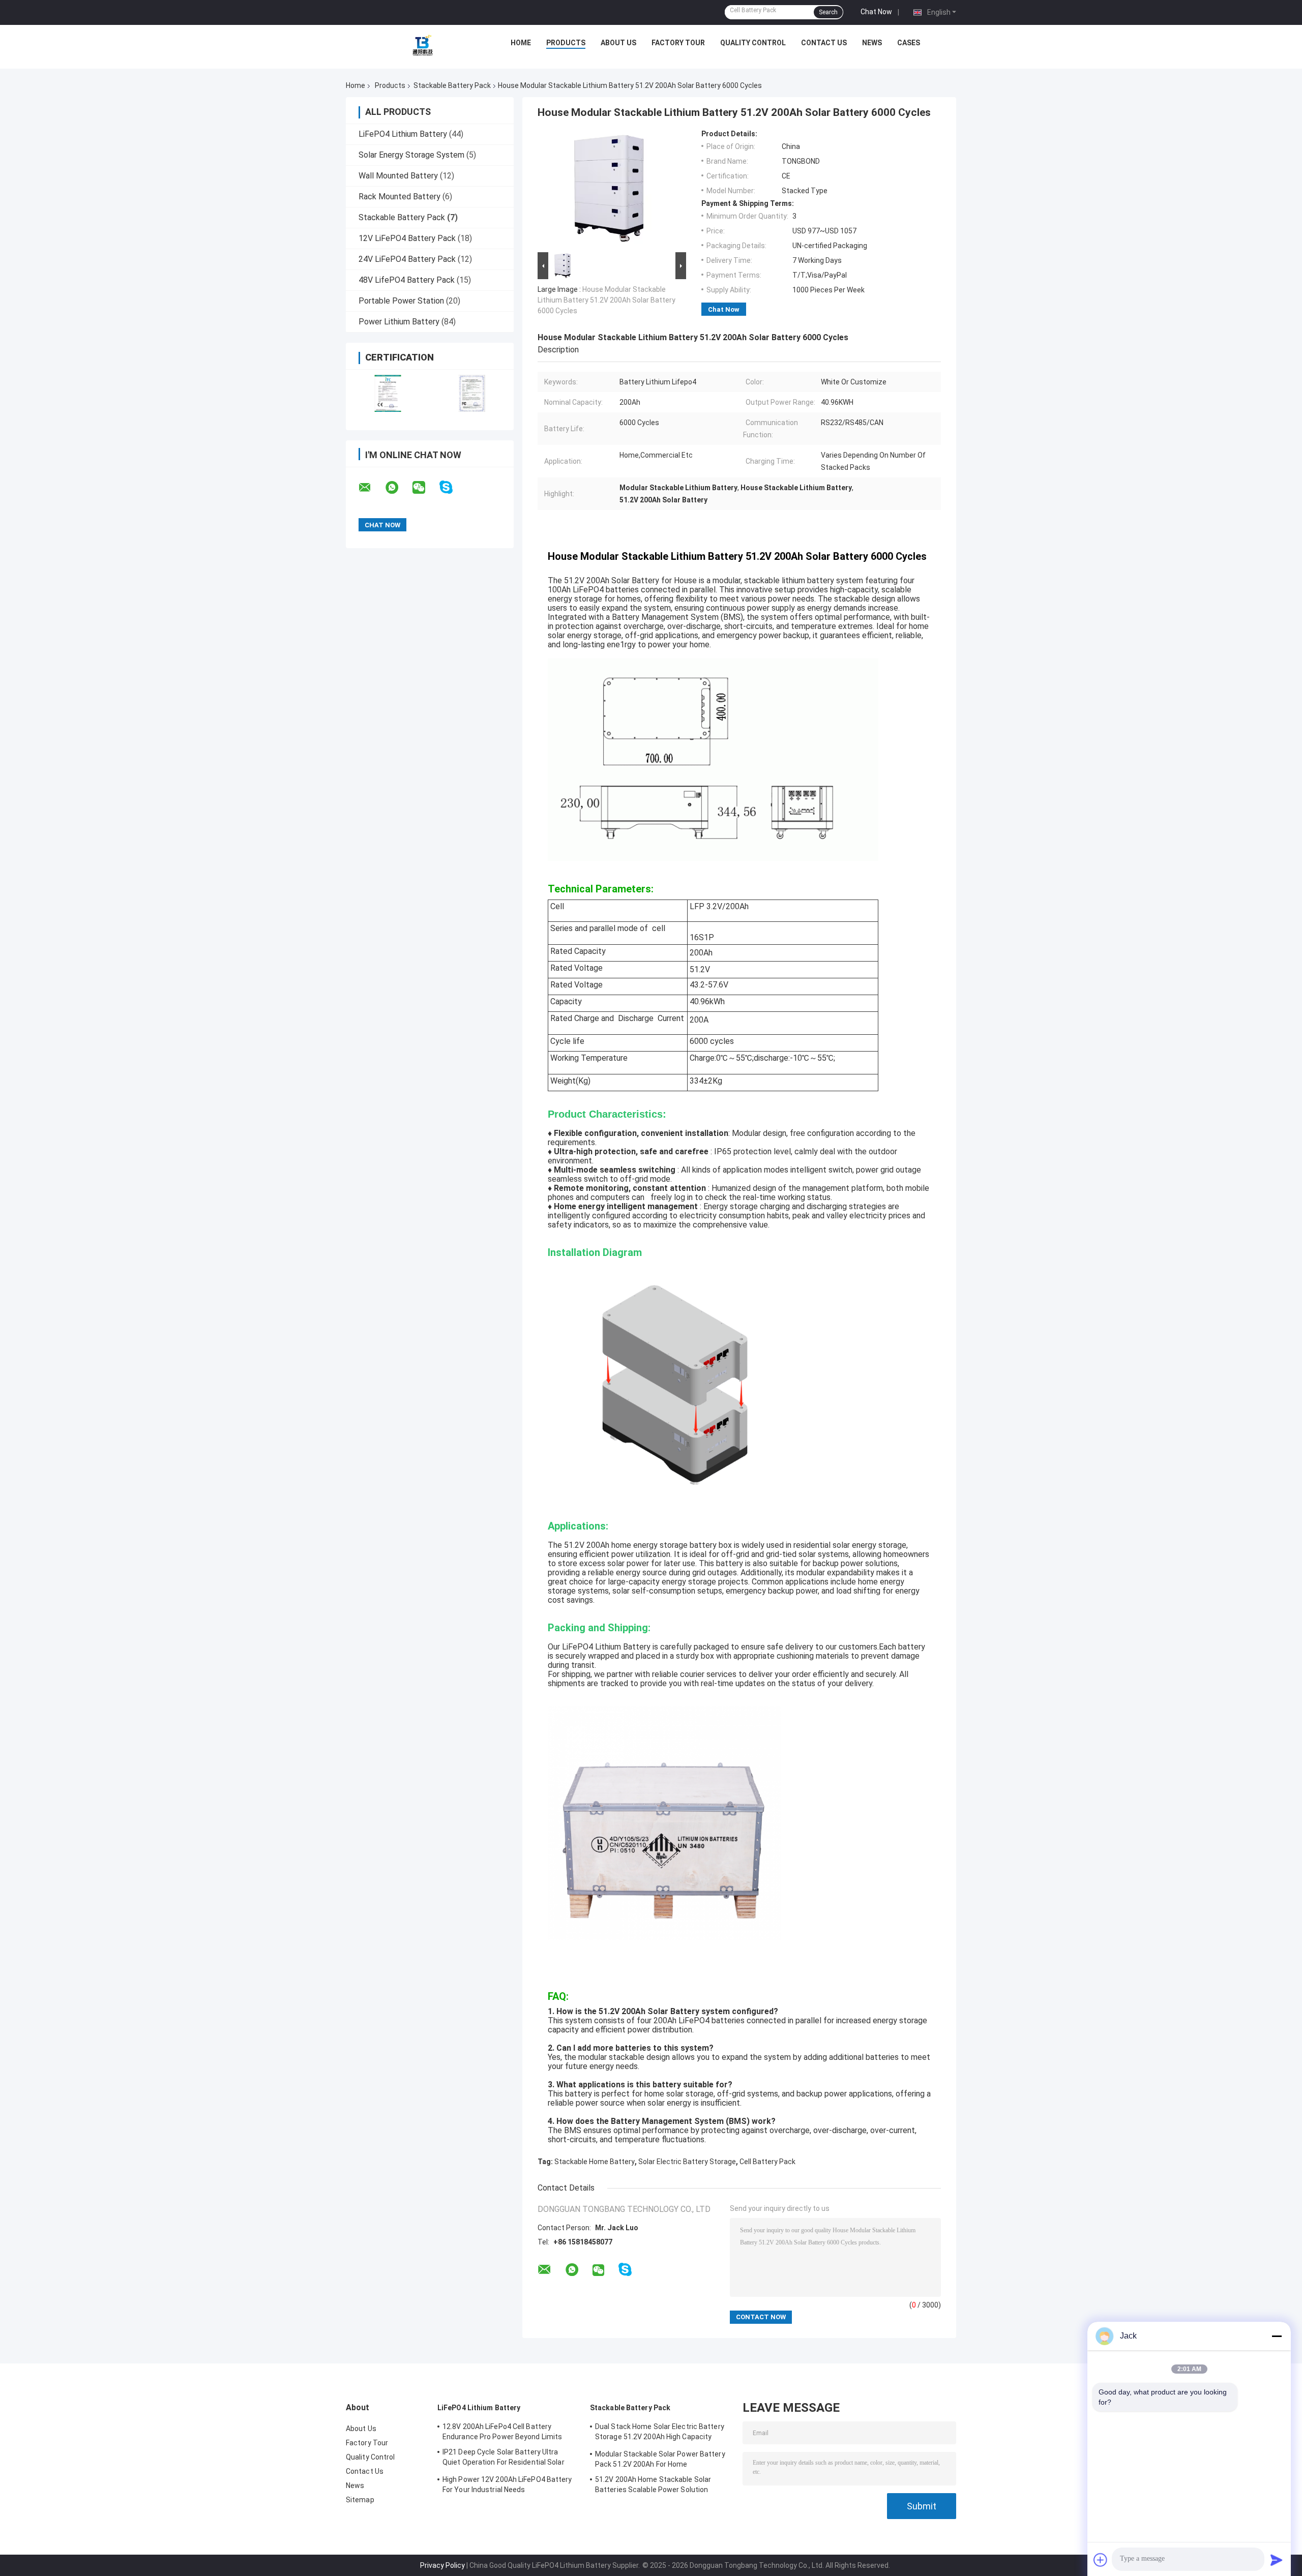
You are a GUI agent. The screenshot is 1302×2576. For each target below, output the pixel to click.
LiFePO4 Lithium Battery (403, 134)
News (872, 43)
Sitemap (360, 2500)
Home (521, 43)
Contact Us (824, 43)
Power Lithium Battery (399, 322)
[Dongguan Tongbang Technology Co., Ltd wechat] (425, 488)
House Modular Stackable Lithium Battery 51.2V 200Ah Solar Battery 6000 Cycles (606, 300)
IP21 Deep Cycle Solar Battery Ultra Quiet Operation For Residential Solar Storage (504, 2459)
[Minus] (1277, 2336)
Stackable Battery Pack (452, 85)
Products (566, 43)
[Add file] (1101, 2560)
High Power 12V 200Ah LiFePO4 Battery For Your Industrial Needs (507, 2484)
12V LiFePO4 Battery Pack (407, 238)
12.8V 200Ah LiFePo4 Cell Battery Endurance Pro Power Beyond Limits (502, 2432)
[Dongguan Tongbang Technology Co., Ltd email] (371, 488)
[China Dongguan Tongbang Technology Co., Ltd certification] (388, 393)
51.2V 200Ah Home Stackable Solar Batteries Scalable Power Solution (653, 2484)
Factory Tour (678, 43)
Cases (909, 43)
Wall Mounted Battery (398, 176)
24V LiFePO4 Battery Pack (407, 259)
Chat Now (876, 12)
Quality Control (753, 43)
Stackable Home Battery (595, 2162)
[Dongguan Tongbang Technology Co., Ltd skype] (452, 487)
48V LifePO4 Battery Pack (407, 280)
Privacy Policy (442, 2565)
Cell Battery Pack (767, 2162)
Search (828, 12)
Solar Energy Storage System (411, 155)
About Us (618, 43)
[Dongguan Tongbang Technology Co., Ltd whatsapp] (398, 488)
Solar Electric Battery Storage (687, 2162)
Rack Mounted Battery (400, 197)
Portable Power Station (401, 301)
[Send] (1277, 2560)
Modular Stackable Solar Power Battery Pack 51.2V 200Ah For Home (660, 2459)
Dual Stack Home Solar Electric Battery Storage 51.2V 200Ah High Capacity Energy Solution (660, 2433)
